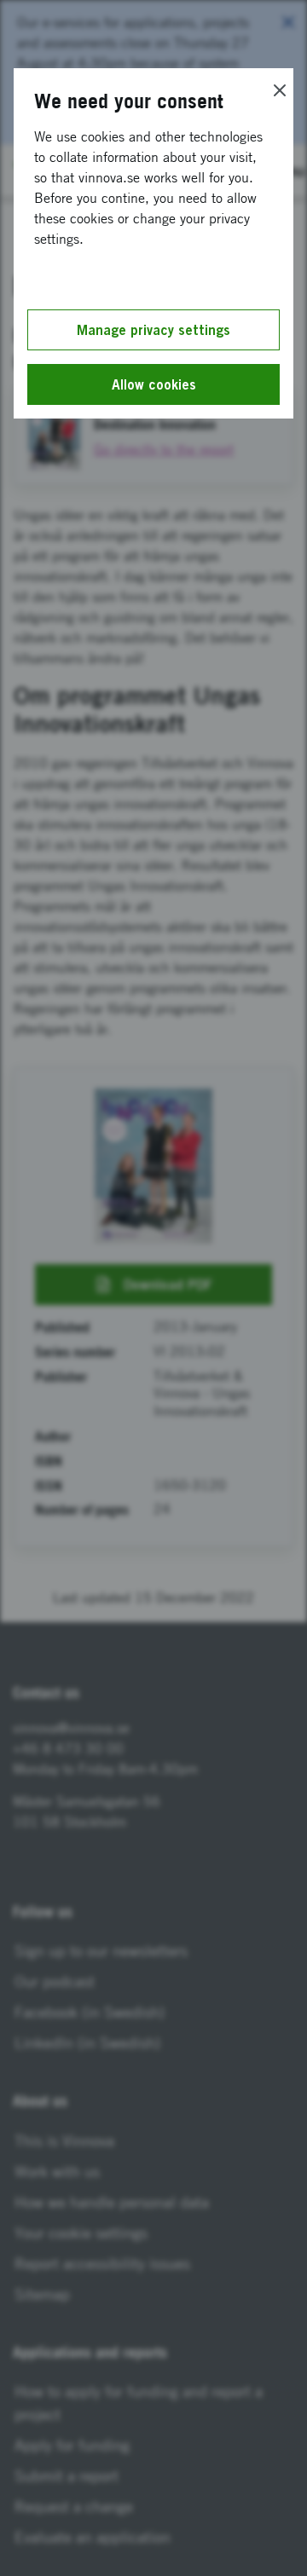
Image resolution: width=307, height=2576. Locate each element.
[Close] (280, 90)
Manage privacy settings (153, 330)
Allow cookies (154, 384)
